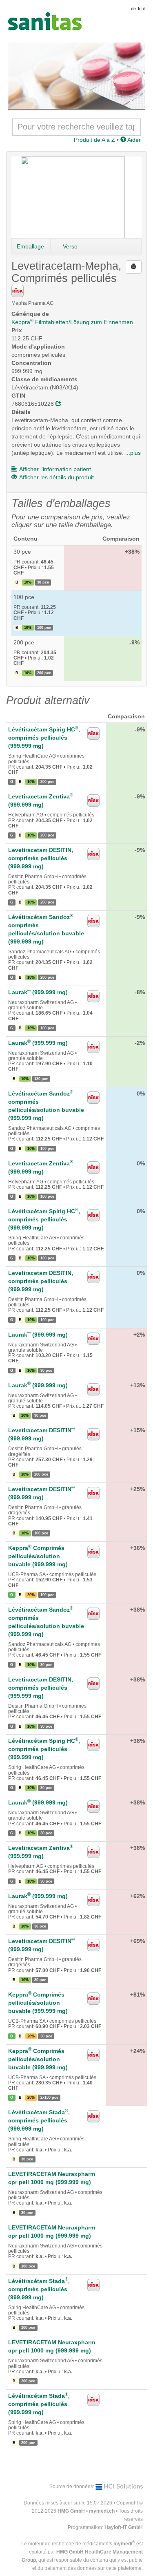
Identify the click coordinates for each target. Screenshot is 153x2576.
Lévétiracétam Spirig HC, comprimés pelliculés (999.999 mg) (44, 738)
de (133, 9)
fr (139, 9)
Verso (70, 246)
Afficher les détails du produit (57, 477)
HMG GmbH (71, 2511)
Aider (133, 140)
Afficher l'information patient (55, 469)
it (144, 9)
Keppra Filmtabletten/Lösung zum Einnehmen (72, 322)
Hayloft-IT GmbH (124, 2527)
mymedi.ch (102, 2511)
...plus (133, 453)
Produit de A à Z (94, 140)
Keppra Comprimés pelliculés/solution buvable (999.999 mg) (38, 1556)
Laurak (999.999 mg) (38, 992)
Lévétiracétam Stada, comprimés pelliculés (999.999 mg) (39, 2120)
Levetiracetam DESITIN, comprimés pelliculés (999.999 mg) (41, 858)
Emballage (30, 246)
